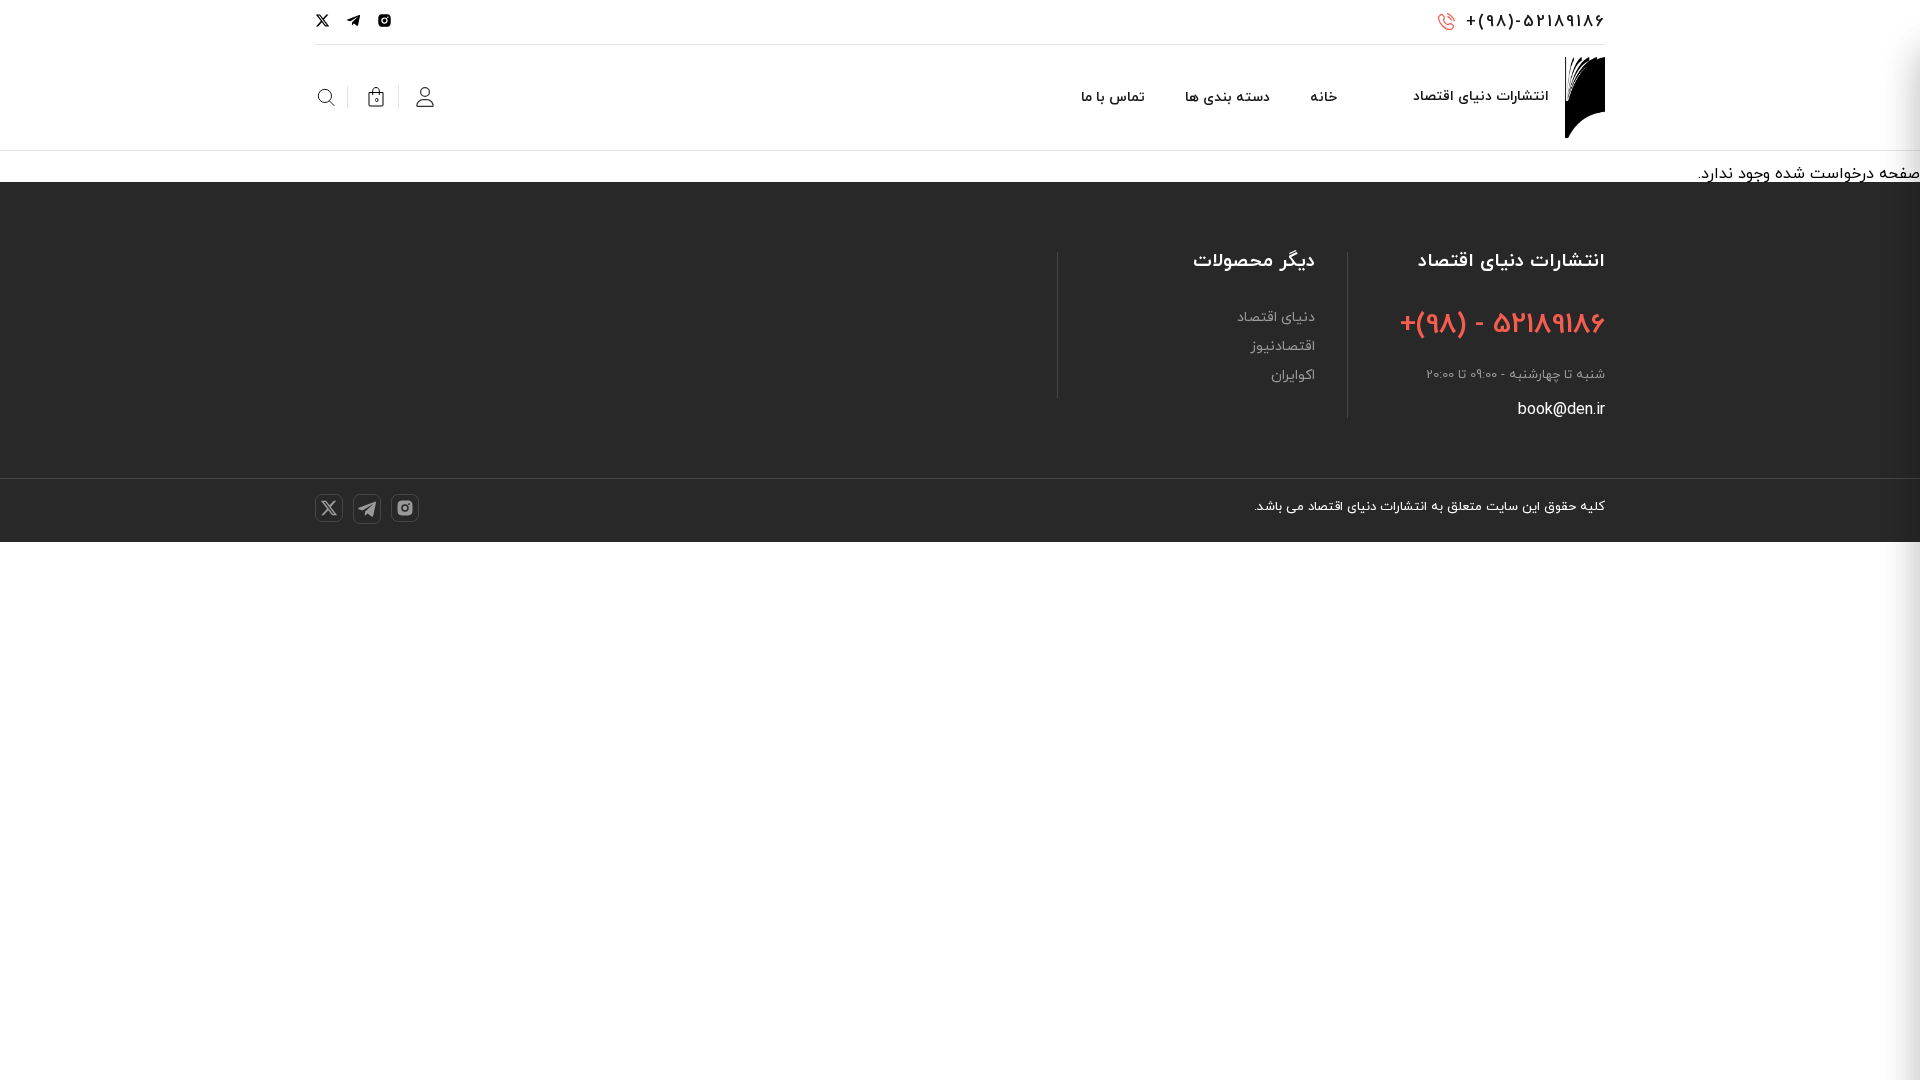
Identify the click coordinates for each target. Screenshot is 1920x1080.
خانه (1323, 97)
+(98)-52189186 (1535, 22)
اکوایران (1293, 376)
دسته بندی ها (1227, 97)
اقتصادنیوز (1282, 347)
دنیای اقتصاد (1276, 318)
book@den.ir (1561, 410)
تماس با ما (1113, 97)
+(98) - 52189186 (1502, 325)
